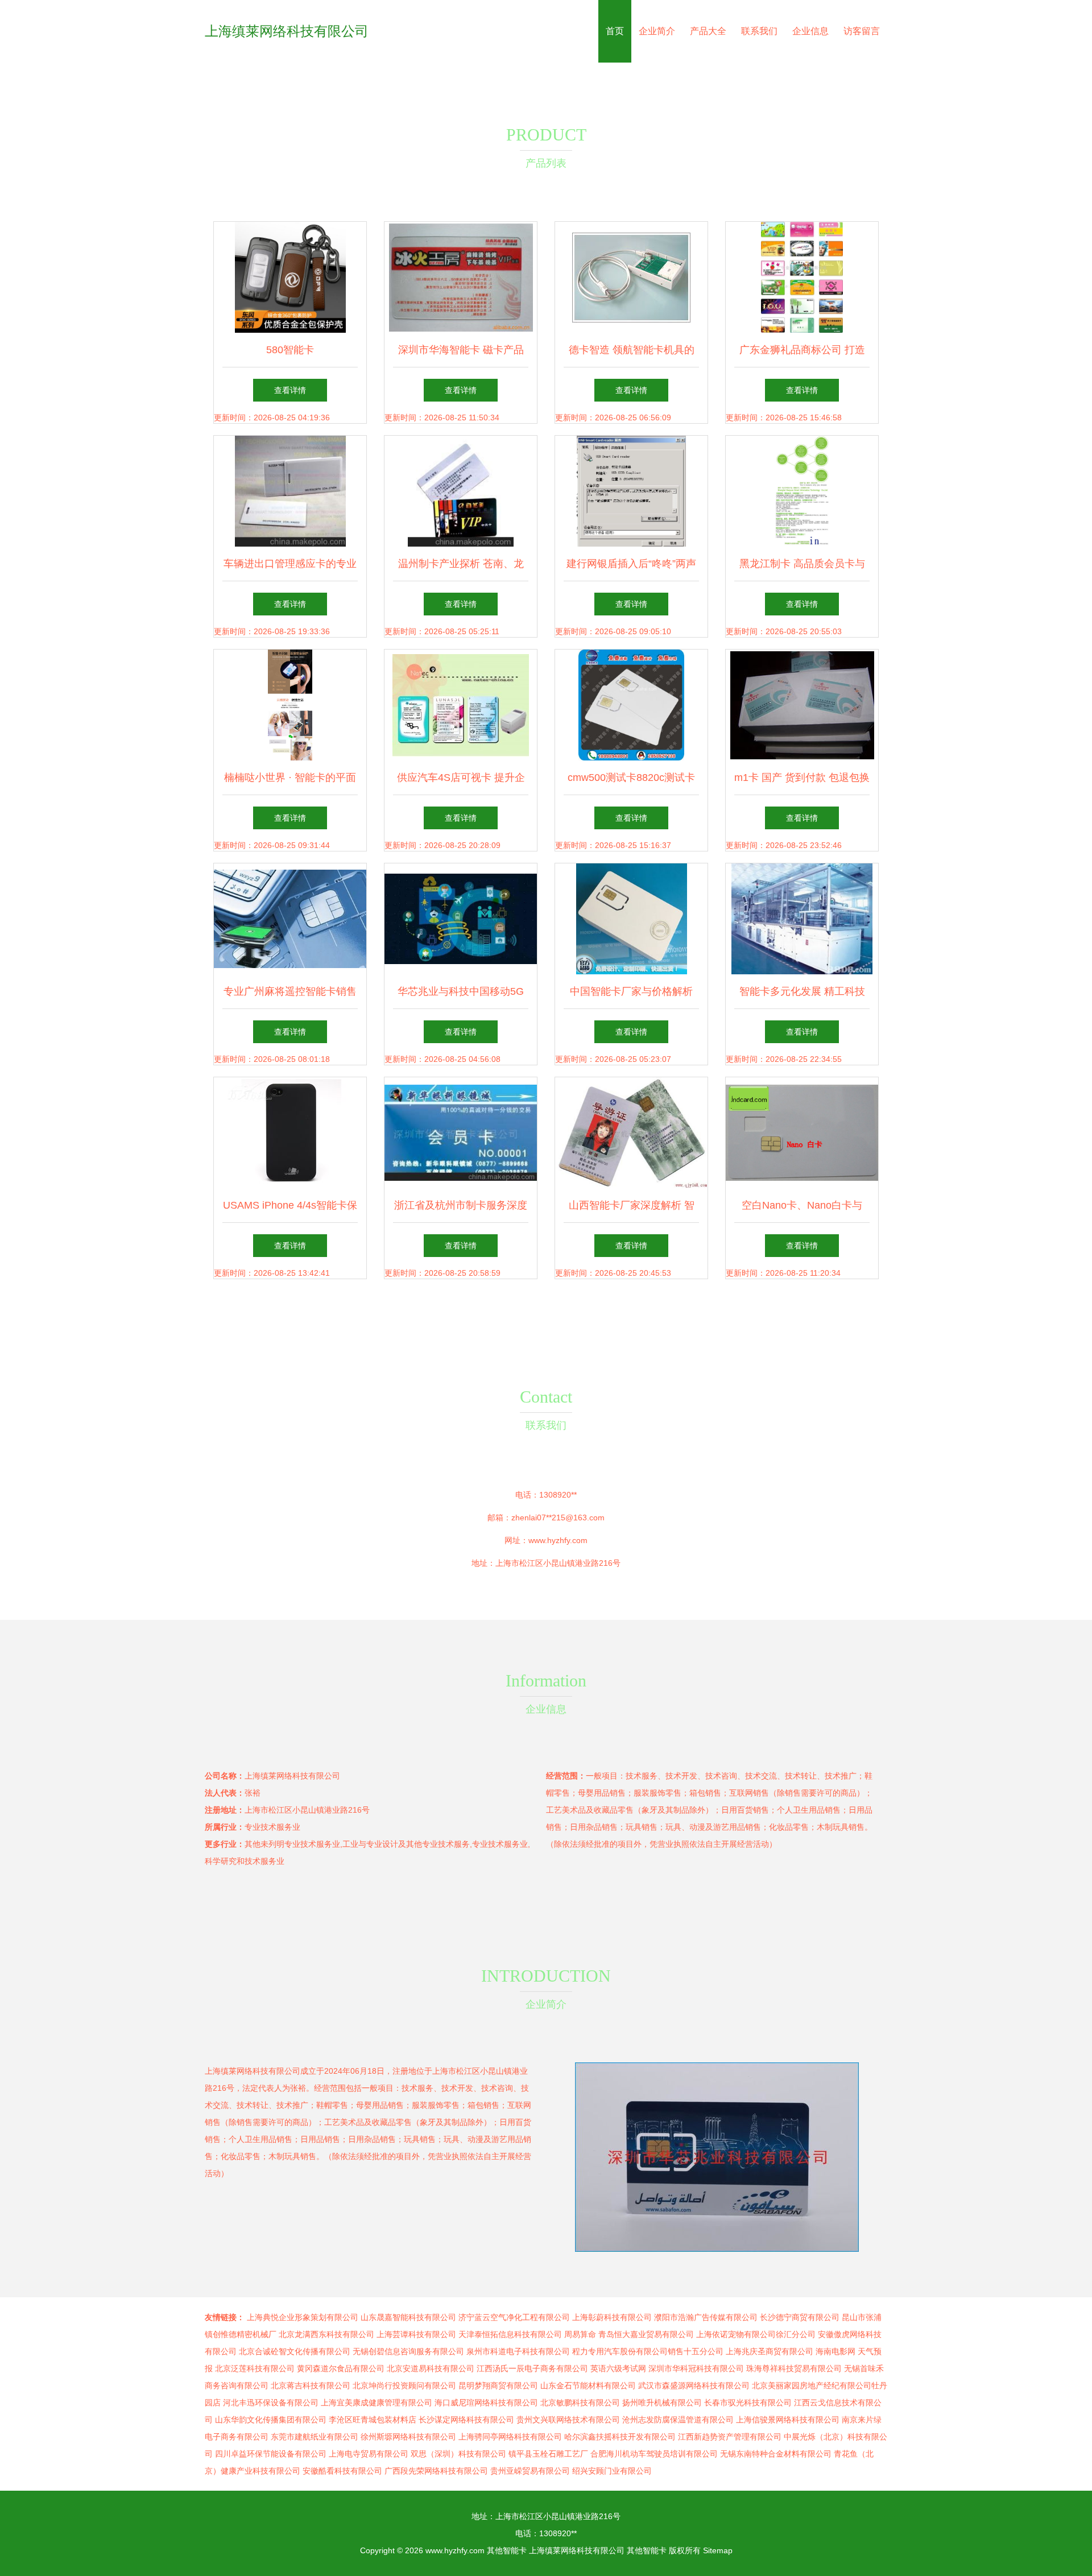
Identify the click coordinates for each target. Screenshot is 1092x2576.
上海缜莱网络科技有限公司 (287, 31)
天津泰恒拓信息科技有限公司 (510, 2334)
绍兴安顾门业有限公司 (612, 2471)
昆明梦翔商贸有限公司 (498, 2385)
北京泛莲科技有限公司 (255, 2368)
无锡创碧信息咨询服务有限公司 (408, 2351)
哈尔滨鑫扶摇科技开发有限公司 (620, 2437)
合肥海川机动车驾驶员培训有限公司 (654, 2454)
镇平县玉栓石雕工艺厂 (548, 2454)
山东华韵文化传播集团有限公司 (271, 2420)
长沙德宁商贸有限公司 (800, 2317)
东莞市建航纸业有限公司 (315, 2437)
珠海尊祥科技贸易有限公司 (794, 2368)
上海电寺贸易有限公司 (369, 2454)
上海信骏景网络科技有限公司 (788, 2420)
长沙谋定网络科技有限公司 (466, 2420)
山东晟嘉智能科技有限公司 (408, 2317)
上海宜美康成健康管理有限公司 (377, 2403)
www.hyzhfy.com (558, 1540)
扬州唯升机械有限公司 (662, 2403)
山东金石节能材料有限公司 (588, 2385)
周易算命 (580, 2334)
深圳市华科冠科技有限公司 (696, 2368)
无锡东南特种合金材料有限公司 (776, 2454)
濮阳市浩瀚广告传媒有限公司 (706, 2317)
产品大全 (708, 31)
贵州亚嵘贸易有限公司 (530, 2471)
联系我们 (759, 31)
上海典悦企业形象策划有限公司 (303, 2317)
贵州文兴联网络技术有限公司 (568, 2420)
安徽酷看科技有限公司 (342, 2471)
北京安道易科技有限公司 (431, 2368)
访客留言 (862, 31)
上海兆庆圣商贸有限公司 (770, 2351)
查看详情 (290, 390)
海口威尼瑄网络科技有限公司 (486, 2403)
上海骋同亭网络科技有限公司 (510, 2437)
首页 (615, 31)
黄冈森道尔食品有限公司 (341, 2368)
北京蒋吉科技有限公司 (311, 2385)
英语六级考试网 (618, 2368)
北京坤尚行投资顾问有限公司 (404, 2385)
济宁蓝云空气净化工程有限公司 (514, 2317)
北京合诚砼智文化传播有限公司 (295, 2351)
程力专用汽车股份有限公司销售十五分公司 (648, 2351)
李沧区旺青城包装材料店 (373, 2420)
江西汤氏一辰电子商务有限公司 (532, 2368)
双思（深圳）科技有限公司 (458, 2454)
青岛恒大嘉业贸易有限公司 (646, 2334)
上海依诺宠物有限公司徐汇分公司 (756, 2334)
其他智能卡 (507, 2550)
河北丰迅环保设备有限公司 (271, 2403)
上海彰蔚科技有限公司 (612, 2317)
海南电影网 (835, 2351)
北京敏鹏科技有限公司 (580, 2403)
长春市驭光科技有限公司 (748, 2403)
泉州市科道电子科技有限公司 (518, 2351)
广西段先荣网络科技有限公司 (436, 2471)
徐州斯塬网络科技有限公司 (408, 2437)
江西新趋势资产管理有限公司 (730, 2437)
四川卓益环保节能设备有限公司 (271, 2454)
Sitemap (718, 2550)
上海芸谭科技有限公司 (416, 2334)
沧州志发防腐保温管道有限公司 (678, 2420)
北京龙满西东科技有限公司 (326, 2334)
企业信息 (810, 31)
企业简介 (657, 31)
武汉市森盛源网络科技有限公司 (694, 2385)
